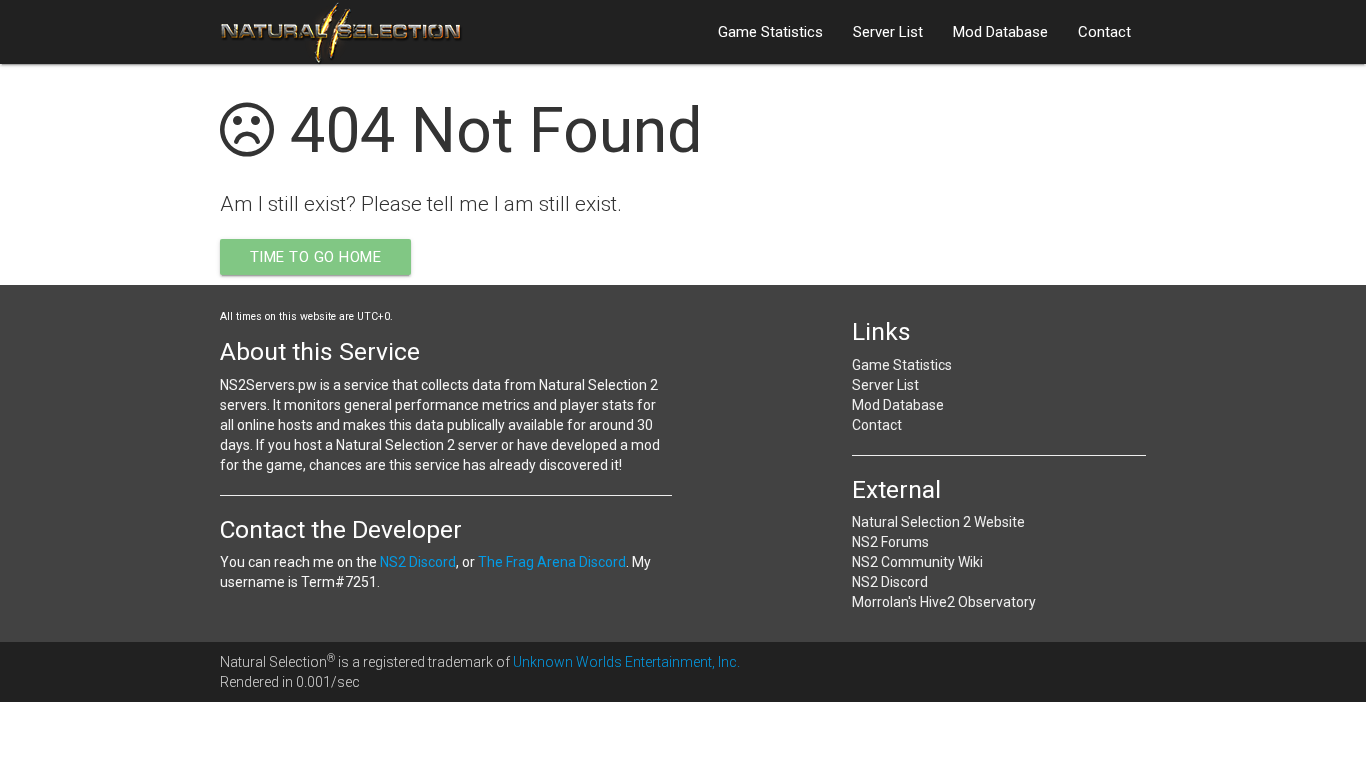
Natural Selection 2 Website (938, 522)
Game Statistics (770, 32)
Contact (1104, 32)
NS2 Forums (890, 542)
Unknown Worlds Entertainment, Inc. (626, 662)
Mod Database (1000, 32)
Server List (888, 32)
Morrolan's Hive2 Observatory (944, 602)
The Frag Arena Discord (552, 562)
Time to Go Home (316, 257)
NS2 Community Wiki (917, 562)
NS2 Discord (418, 562)
